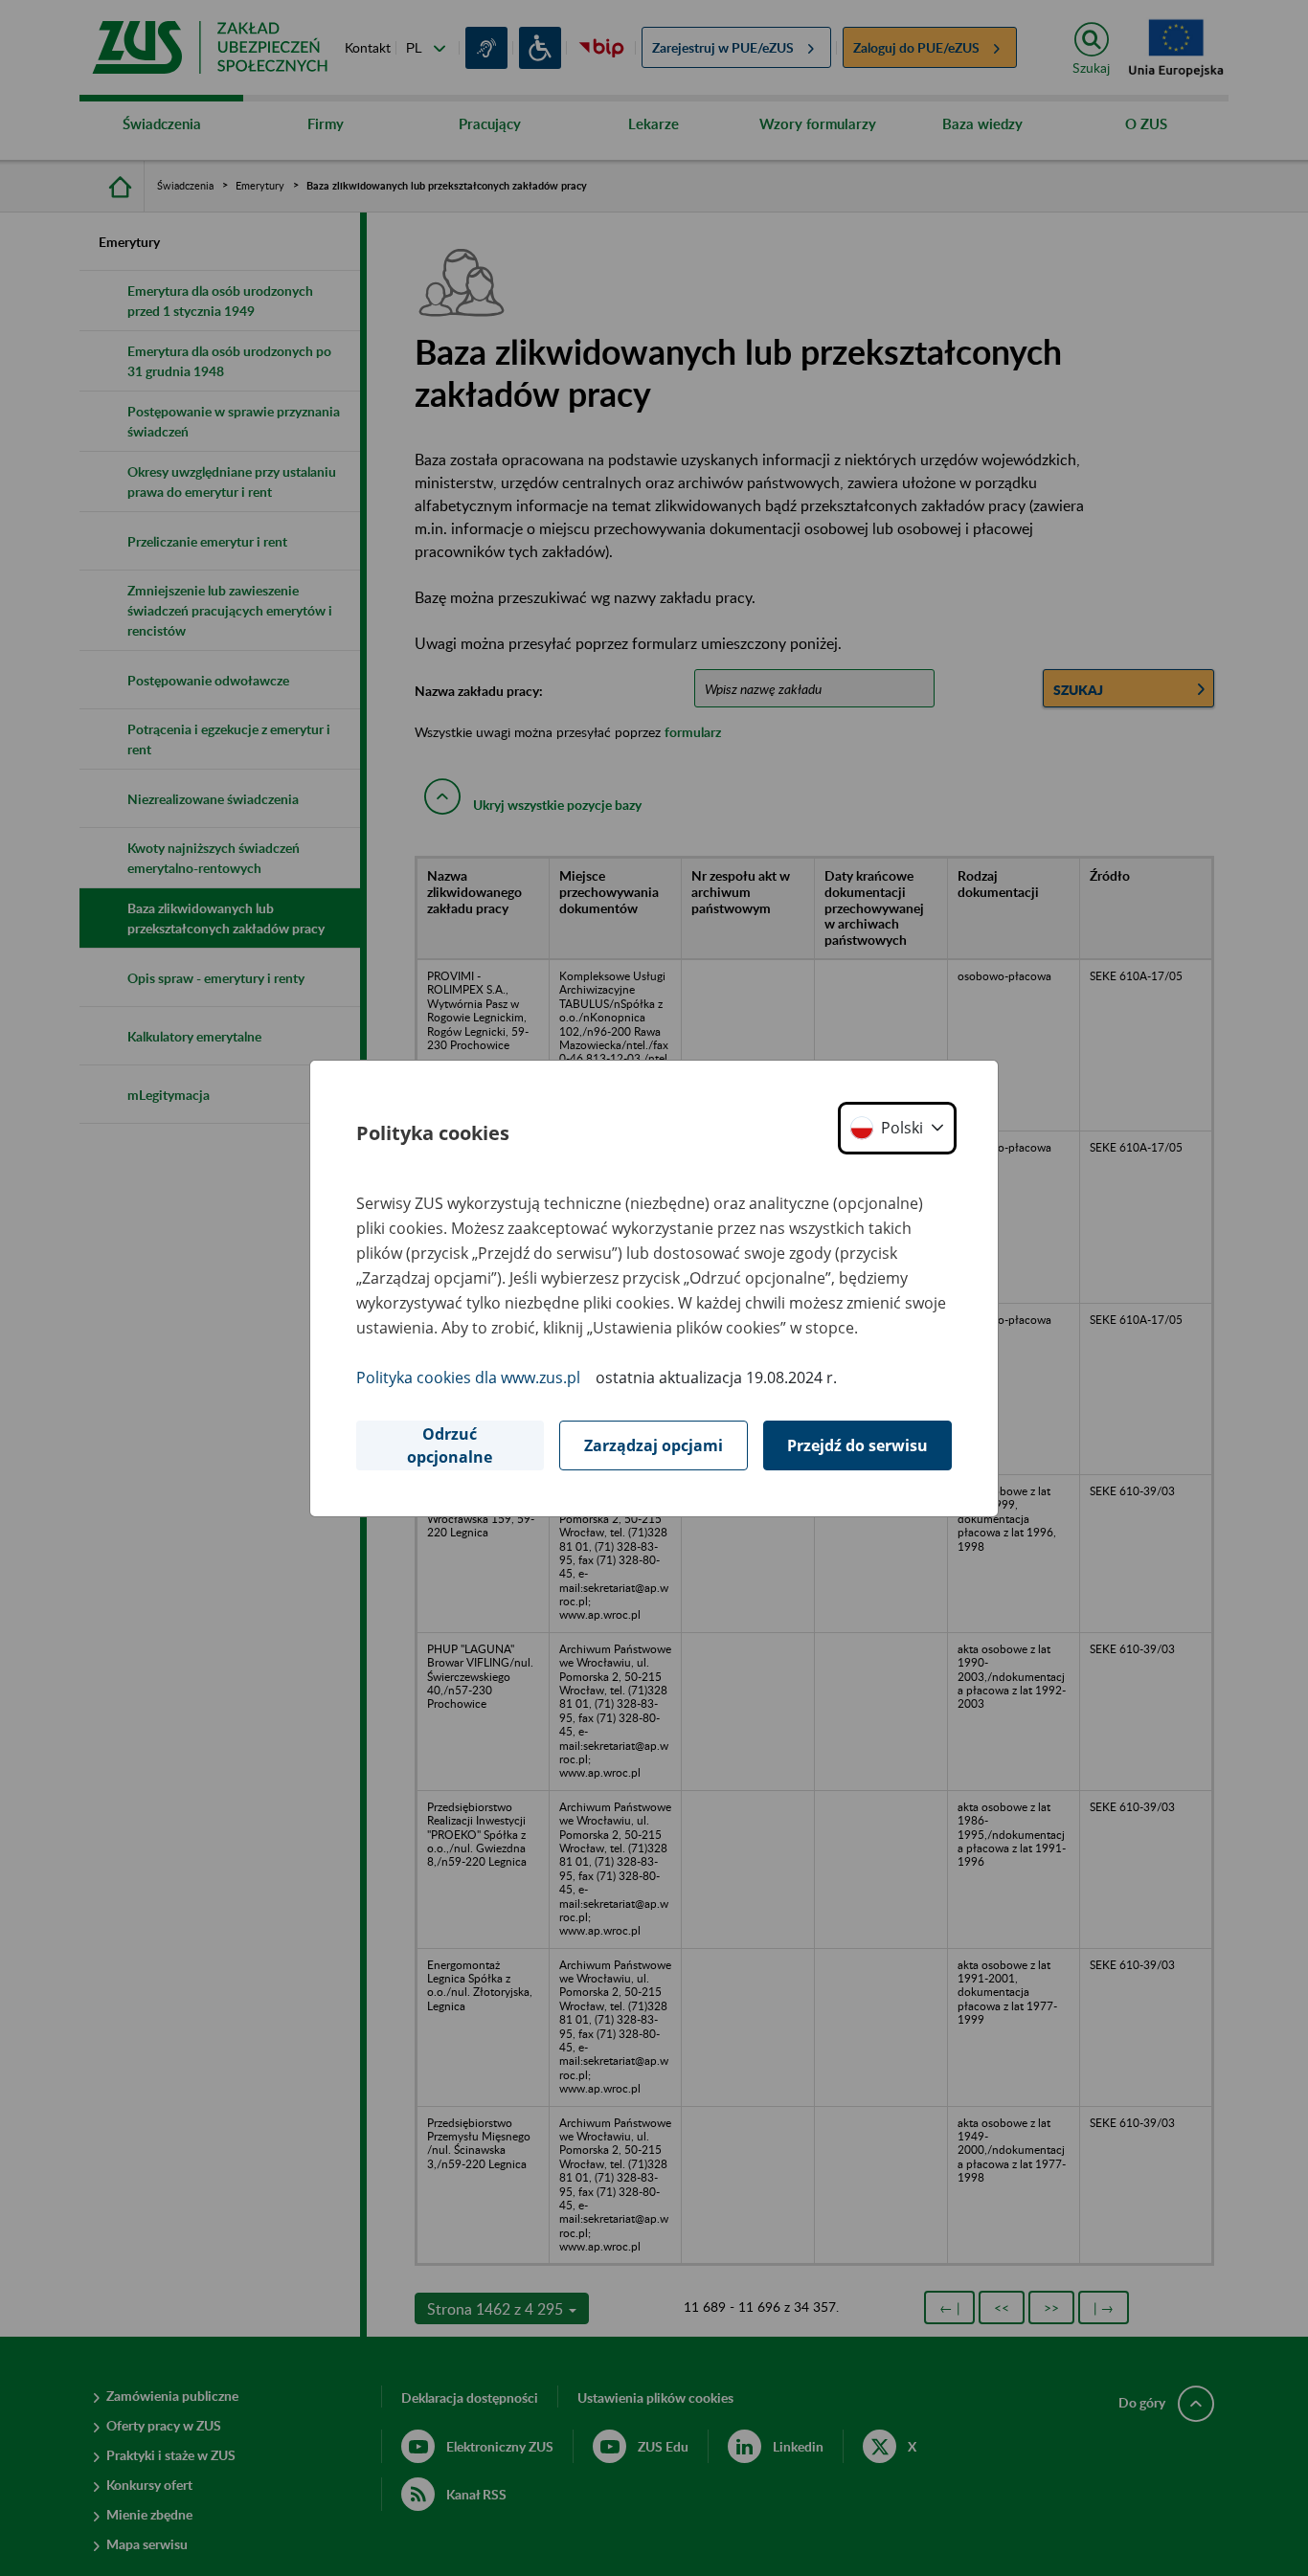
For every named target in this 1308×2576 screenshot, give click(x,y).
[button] (897, 1128)
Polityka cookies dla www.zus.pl (468, 1378)
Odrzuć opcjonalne (450, 1445)
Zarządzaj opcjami (654, 1445)
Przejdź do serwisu (857, 1445)
